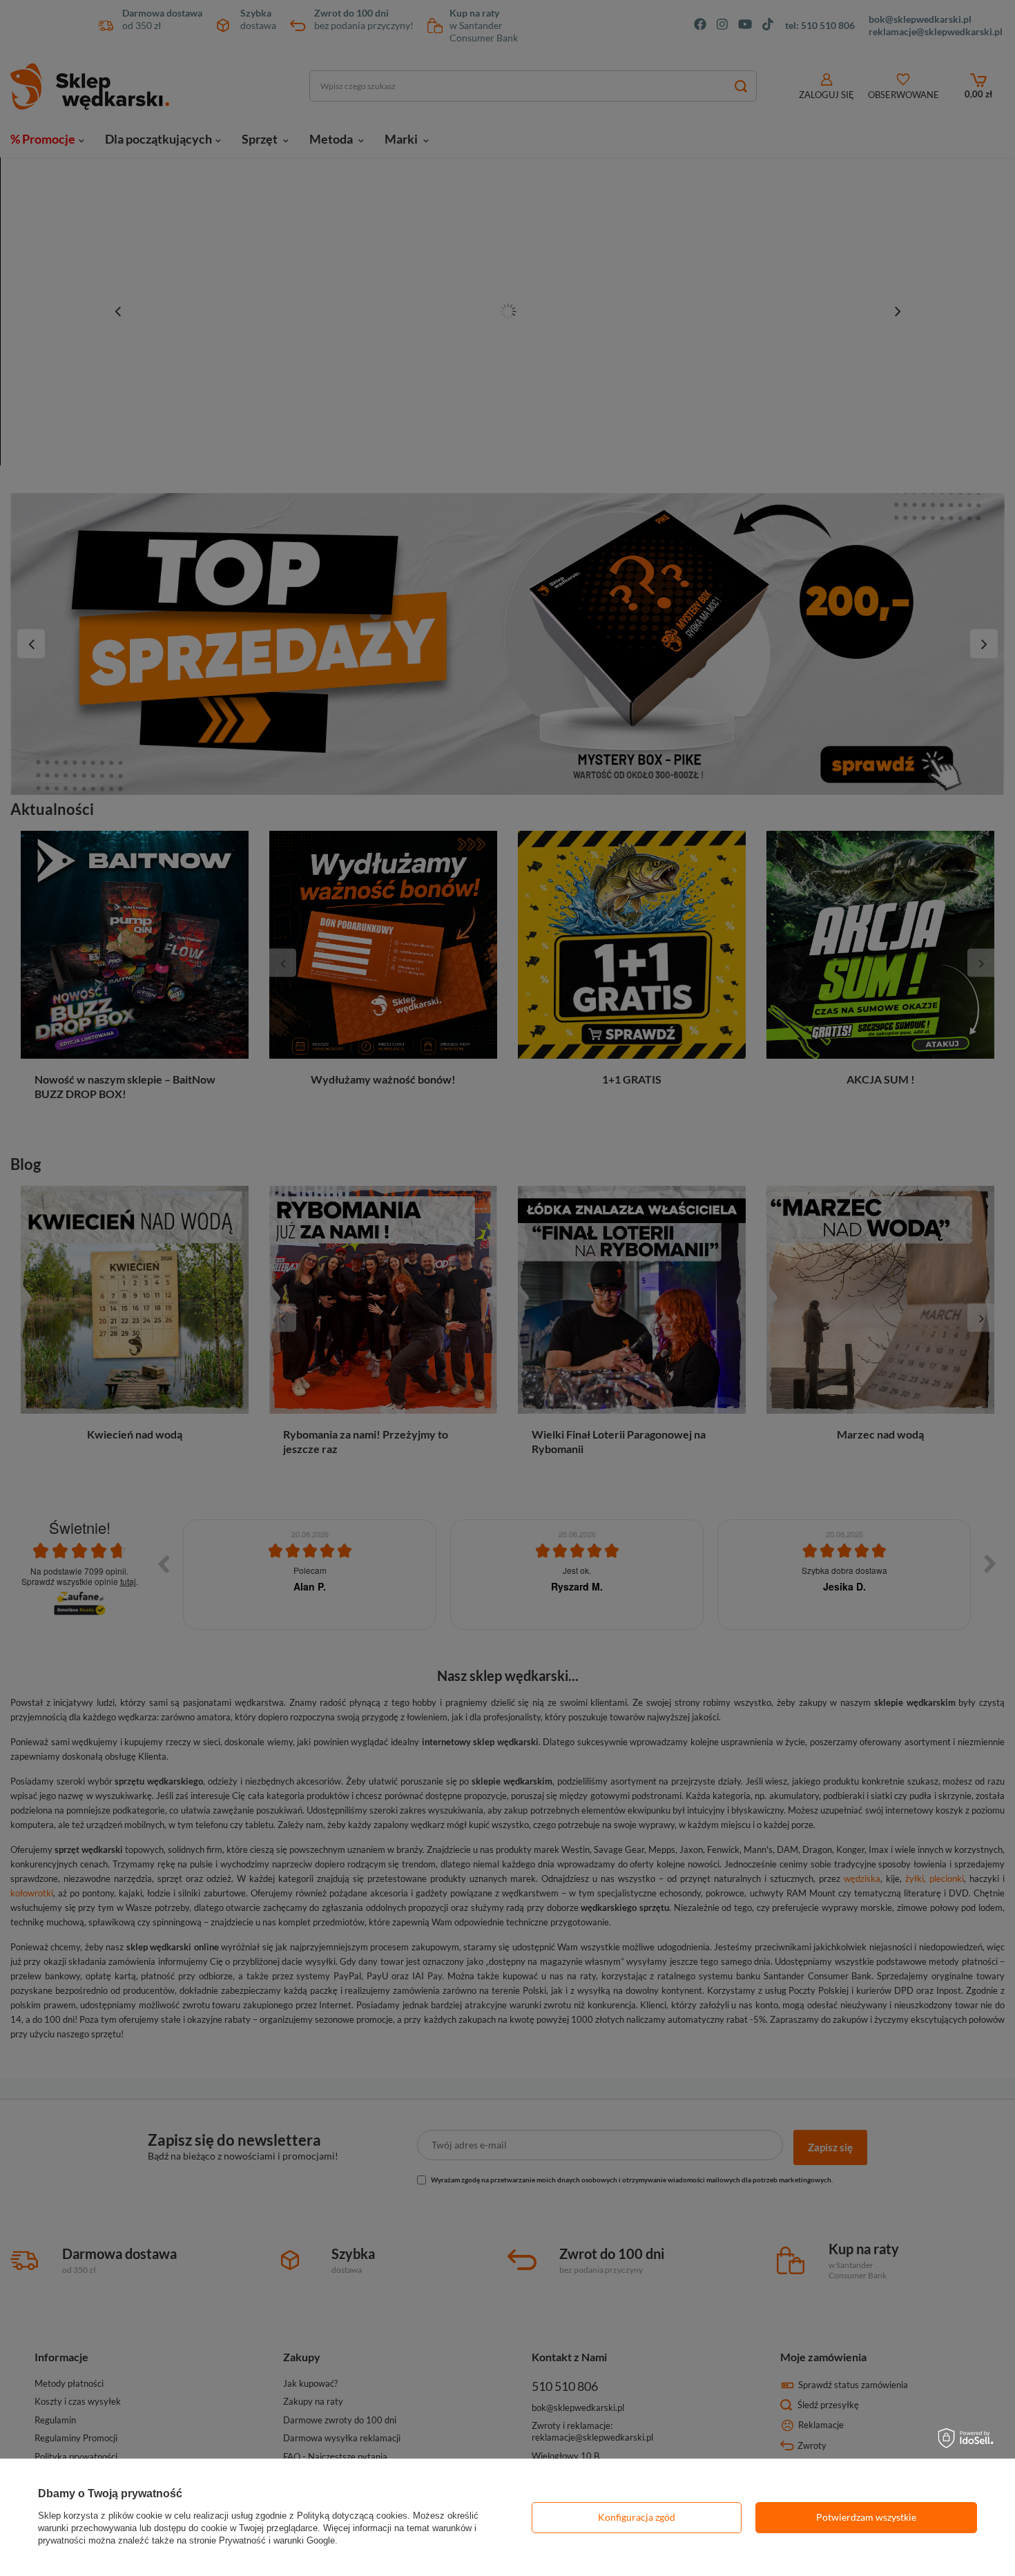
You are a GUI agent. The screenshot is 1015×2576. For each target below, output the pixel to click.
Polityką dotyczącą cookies (352, 2516)
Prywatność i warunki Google (277, 2540)
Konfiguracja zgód (637, 2517)
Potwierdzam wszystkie (866, 2517)
